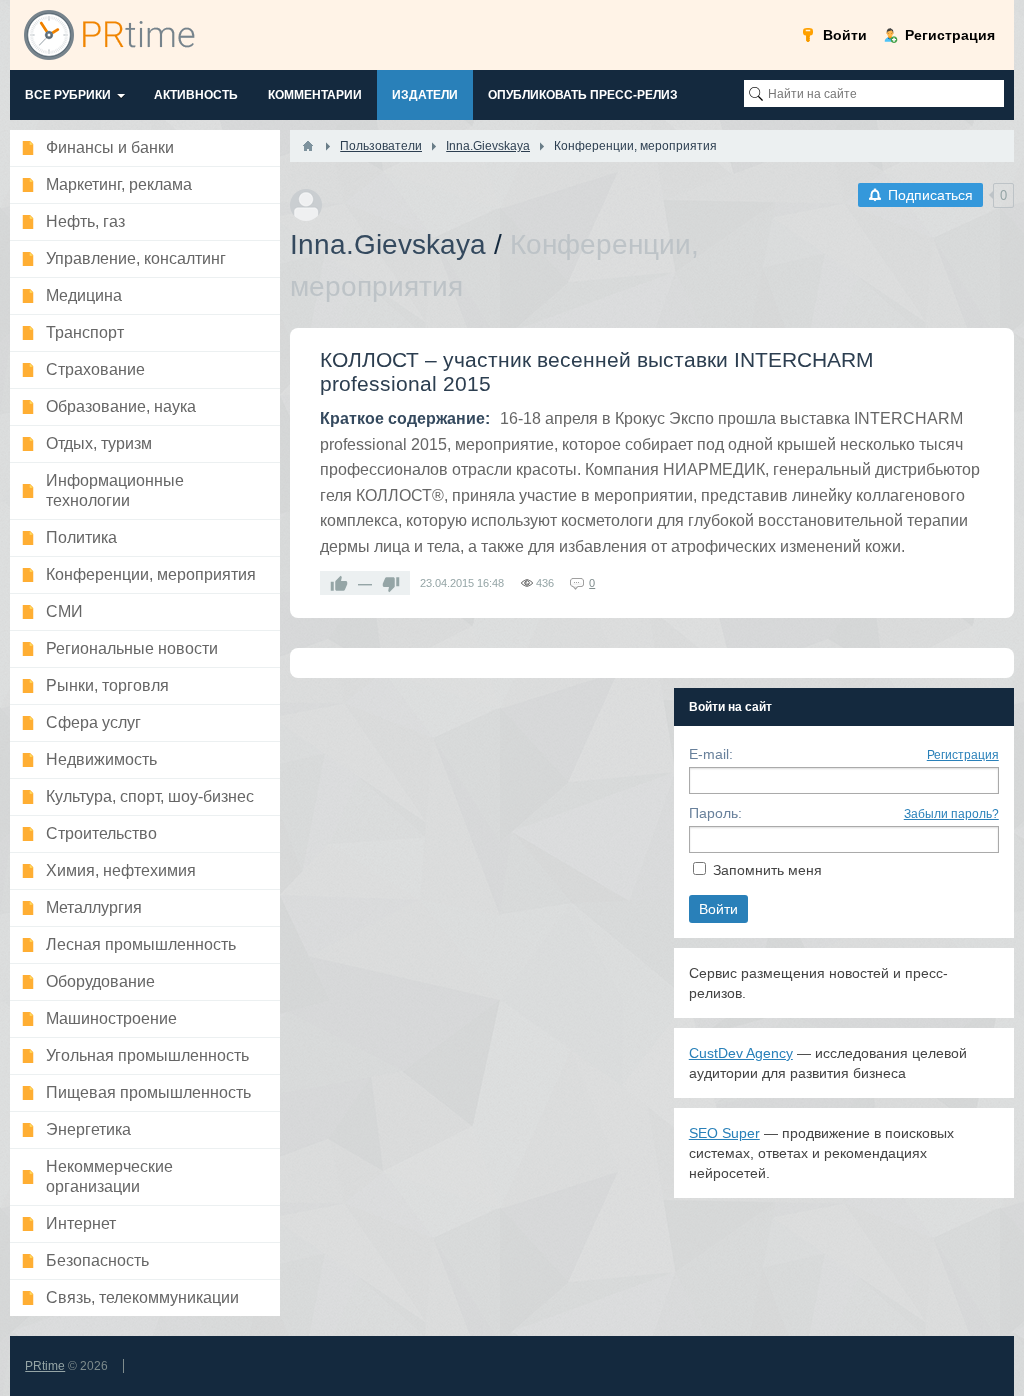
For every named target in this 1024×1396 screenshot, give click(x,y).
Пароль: (715, 813)
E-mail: (711, 754)
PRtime (45, 1366)
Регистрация (963, 755)
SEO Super (724, 1133)
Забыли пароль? (951, 814)
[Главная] (308, 146)
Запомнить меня (767, 870)
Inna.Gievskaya (388, 244)
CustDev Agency (741, 1053)
